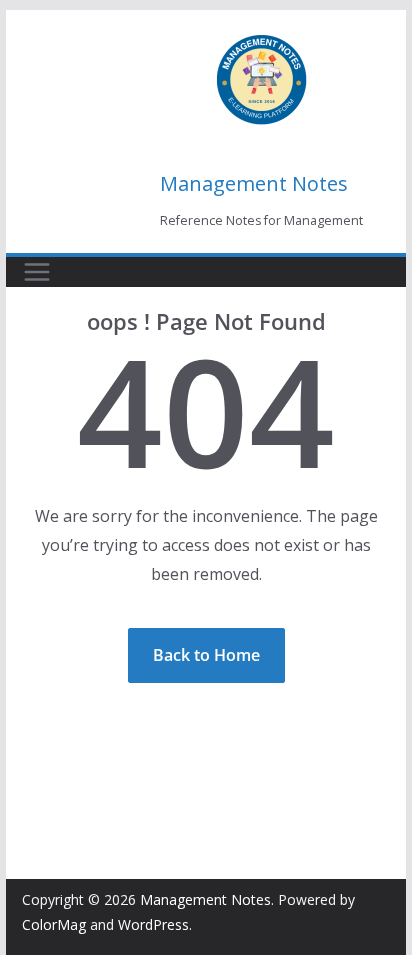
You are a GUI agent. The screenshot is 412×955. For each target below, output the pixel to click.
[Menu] (37, 272)
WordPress (153, 924)
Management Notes (254, 183)
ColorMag (54, 924)
